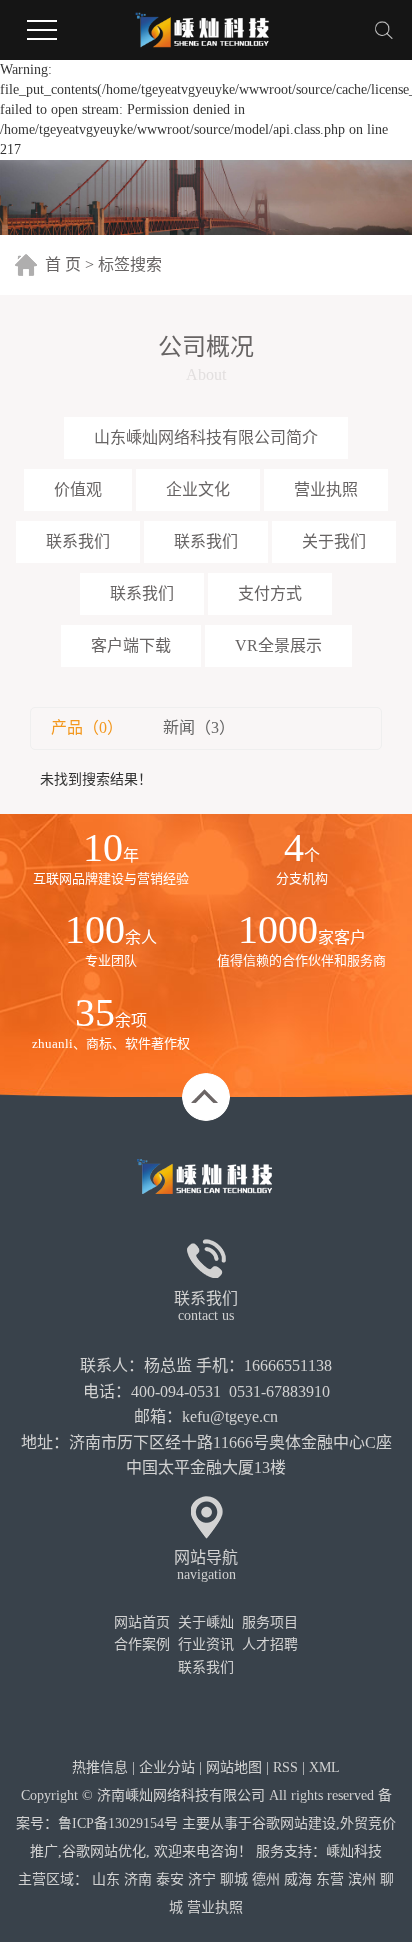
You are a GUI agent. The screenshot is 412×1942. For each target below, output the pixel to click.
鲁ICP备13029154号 (118, 1823)
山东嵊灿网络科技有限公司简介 (206, 437)
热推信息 (100, 1767)
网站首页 (142, 1622)
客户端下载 (131, 645)
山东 (106, 1879)
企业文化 (198, 489)
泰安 (170, 1879)
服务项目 (270, 1622)
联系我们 (78, 541)
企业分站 (167, 1767)
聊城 (234, 1879)
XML (324, 1767)
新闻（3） (199, 727)
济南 (138, 1879)
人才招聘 (270, 1644)
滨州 (362, 1879)
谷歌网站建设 (294, 1823)
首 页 (63, 264)
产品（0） (87, 727)
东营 (330, 1879)
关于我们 (334, 541)
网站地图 (234, 1767)
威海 (298, 1879)
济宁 (202, 1879)
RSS (285, 1767)
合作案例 (142, 1644)
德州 (266, 1879)
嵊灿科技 (354, 1851)
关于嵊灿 (206, 1622)
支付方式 (270, 593)
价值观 (78, 489)
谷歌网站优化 (104, 1851)
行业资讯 (206, 1644)
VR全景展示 (278, 645)
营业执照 (326, 489)
